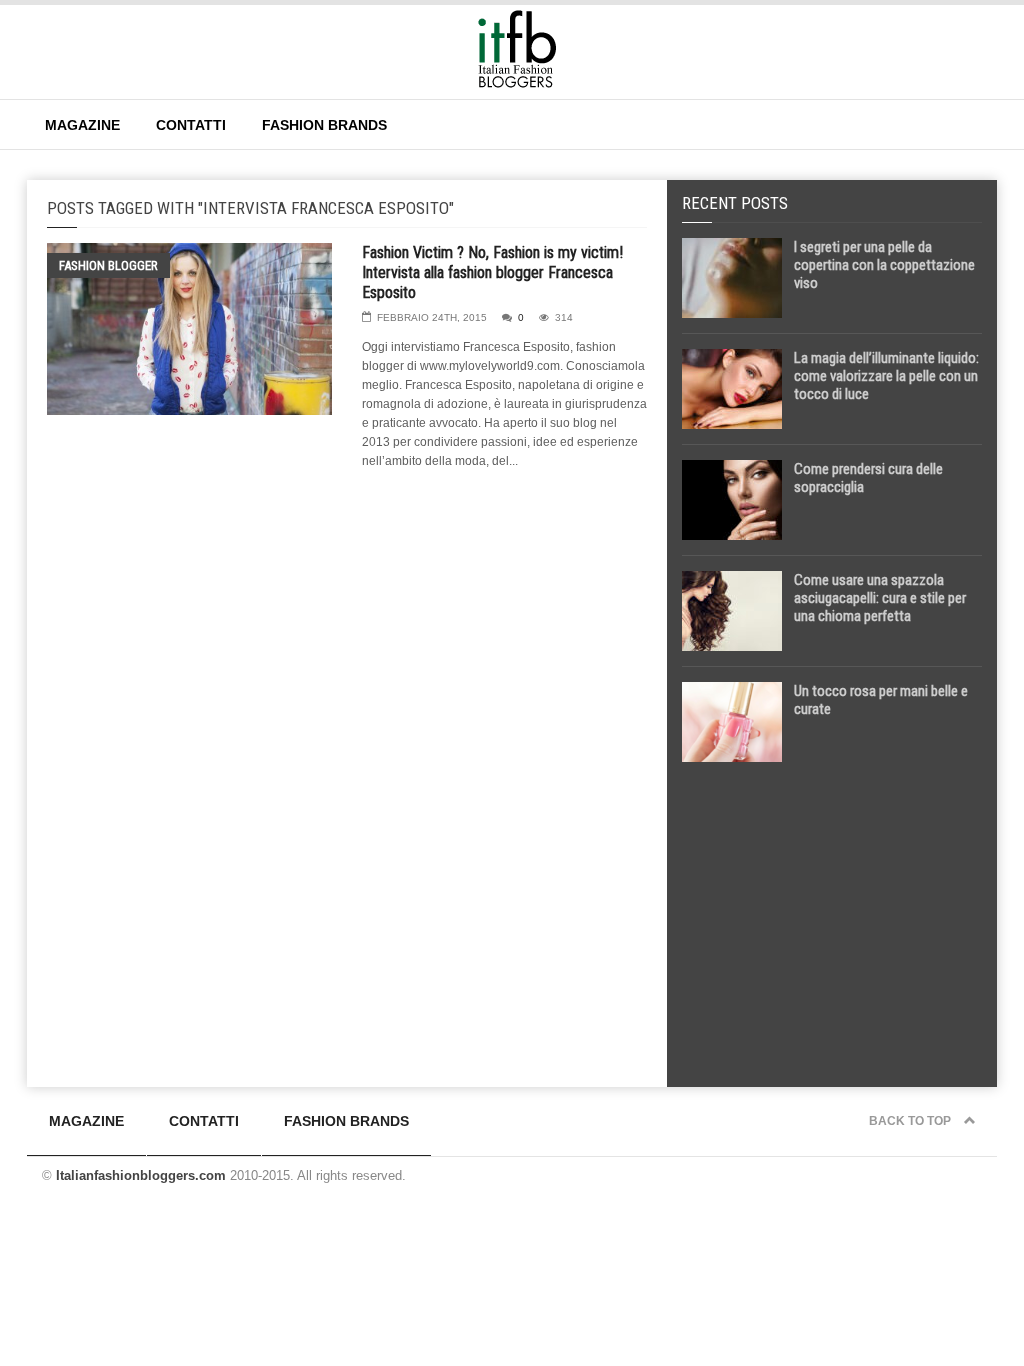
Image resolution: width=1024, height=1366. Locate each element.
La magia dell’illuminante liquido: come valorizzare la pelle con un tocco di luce (886, 376)
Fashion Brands (324, 125)
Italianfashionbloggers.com (141, 1175)
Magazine (82, 125)
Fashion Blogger (108, 265)
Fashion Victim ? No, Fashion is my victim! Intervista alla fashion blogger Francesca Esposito (492, 272)
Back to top (911, 1121)
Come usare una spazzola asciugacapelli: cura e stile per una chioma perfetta (880, 598)
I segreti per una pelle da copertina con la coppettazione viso (884, 265)
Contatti (191, 125)
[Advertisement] (832, 917)
